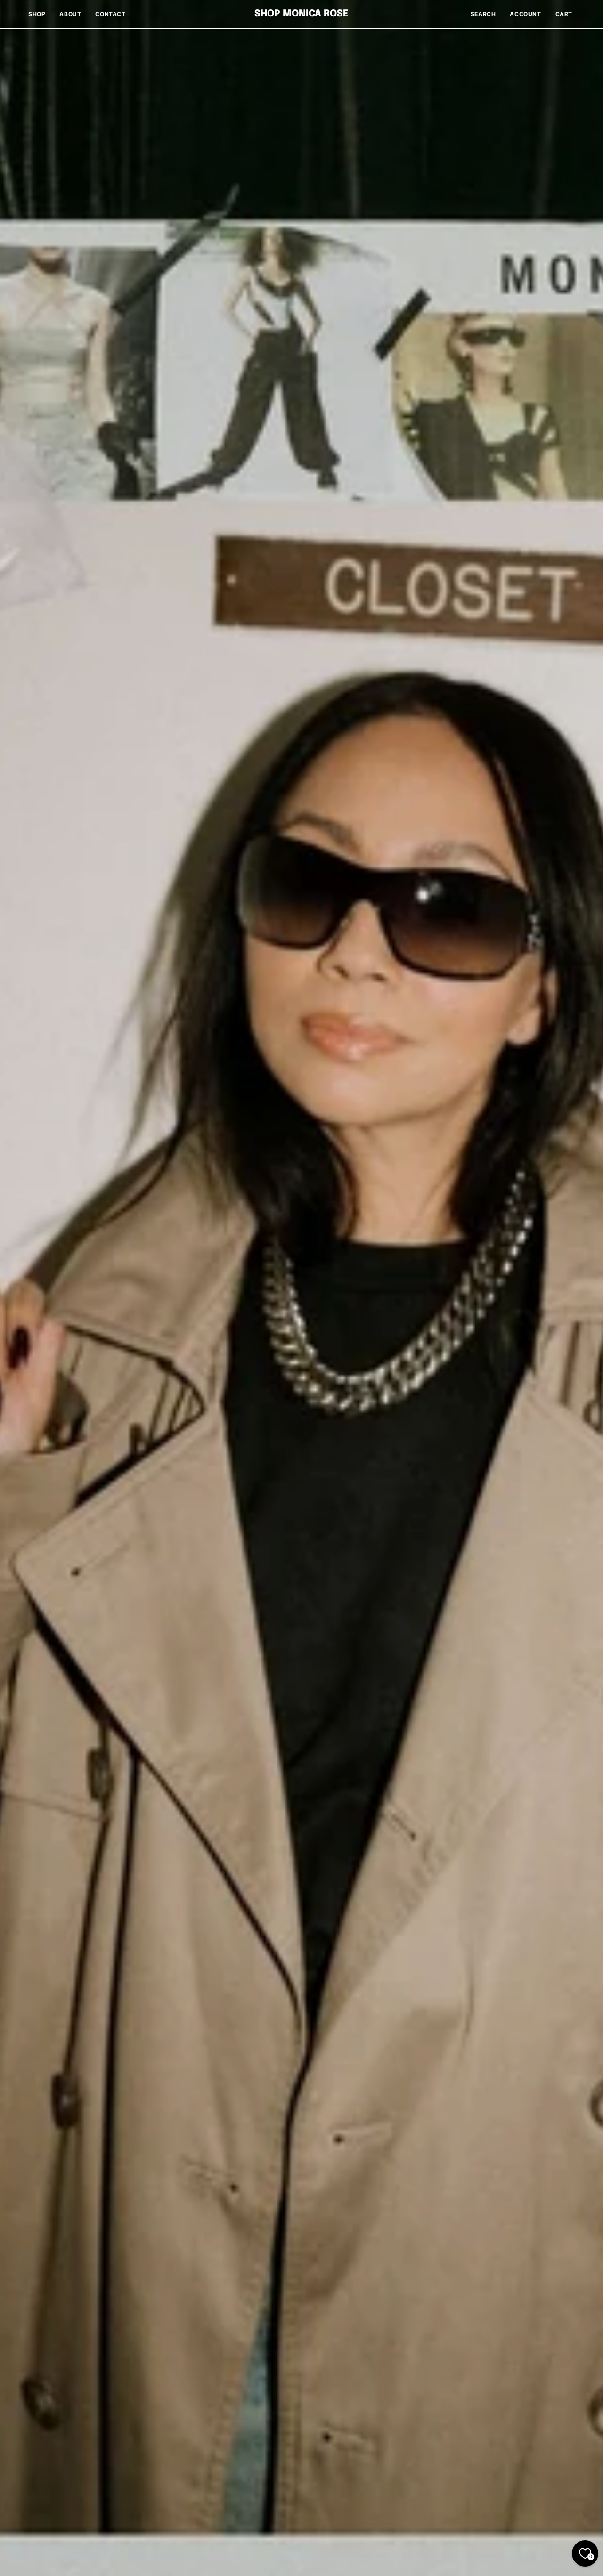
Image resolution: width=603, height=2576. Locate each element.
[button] (483, 14)
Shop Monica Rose (301, 14)
